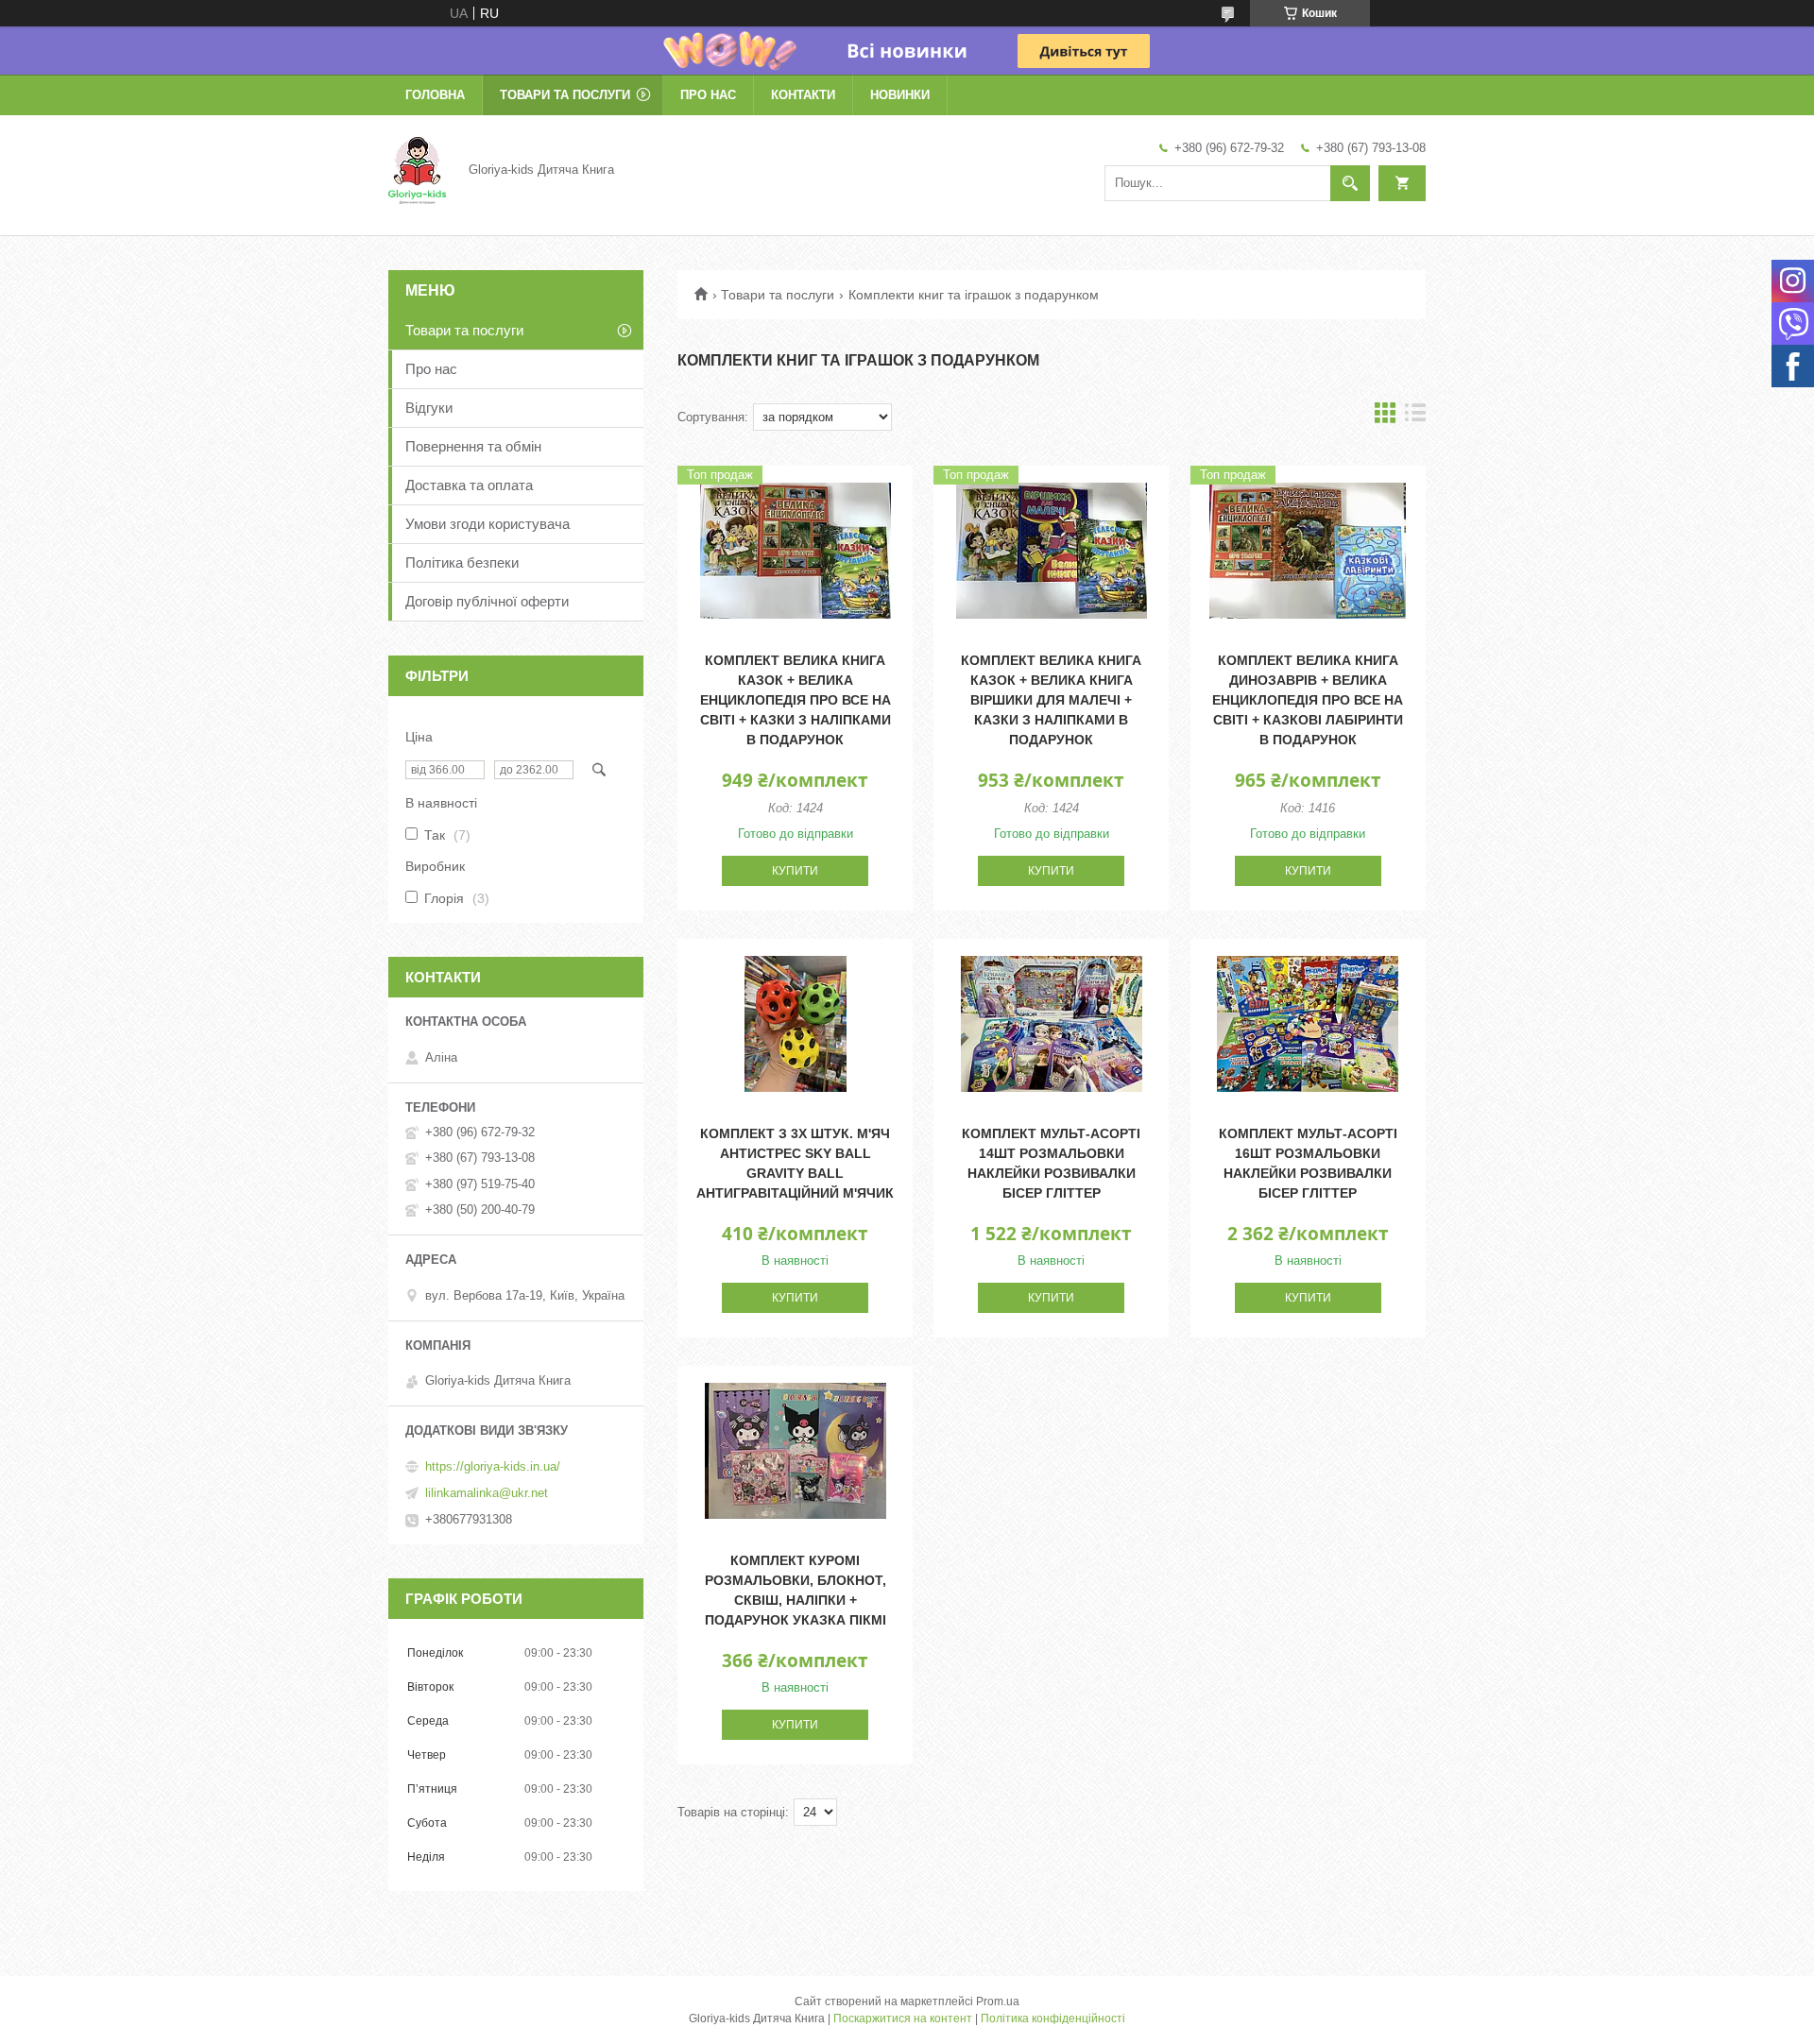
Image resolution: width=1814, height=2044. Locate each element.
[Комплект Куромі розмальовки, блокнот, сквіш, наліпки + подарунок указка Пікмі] (795, 1451)
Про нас (708, 95)
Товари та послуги (565, 95)
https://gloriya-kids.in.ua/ (493, 1466)
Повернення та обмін (473, 446)
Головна (435, 95)
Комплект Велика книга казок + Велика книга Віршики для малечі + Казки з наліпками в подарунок (1051, 700)
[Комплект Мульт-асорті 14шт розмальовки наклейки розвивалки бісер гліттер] (1051, 1024)
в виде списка (1415, 417)
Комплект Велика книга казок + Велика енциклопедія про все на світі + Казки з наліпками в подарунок (796, 700)
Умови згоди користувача (488, 524)
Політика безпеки (462, 562)
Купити (795, 871)
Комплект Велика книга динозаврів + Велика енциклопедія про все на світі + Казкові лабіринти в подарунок (1308, 700)
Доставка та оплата (469, 485)
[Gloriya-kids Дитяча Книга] (417, 169)
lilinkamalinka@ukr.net (487, 1493)
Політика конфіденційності (1053, 2018)
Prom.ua (998, 2001)
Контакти (803, 95)
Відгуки (429, 408)
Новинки (900, 95)
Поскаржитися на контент (903, 2018)
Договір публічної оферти (487, 601)
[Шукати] (1350, 183)
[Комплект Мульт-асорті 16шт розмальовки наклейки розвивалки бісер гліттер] (1308, 1024)
